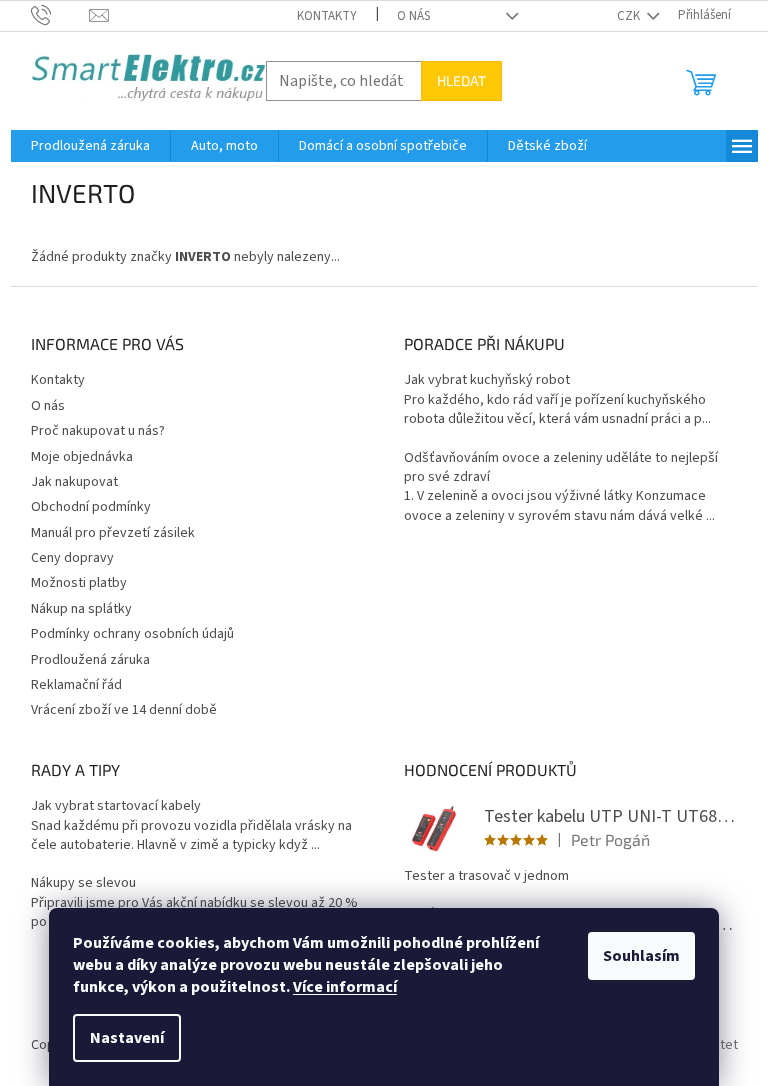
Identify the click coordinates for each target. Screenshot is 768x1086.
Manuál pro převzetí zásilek (113, 533)
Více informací (345, 987)
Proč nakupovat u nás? (98, 431)
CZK (630, 16)
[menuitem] (90, 146)
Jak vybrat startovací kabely (116, 806)
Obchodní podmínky (91, 507)
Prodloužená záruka (90, 660)
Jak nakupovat (74, 482)
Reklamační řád (76, 685)
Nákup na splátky (81, 609)
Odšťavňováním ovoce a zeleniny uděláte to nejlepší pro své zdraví (561, 468)
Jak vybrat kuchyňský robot (487, 380)
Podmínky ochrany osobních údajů (132, 634)
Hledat (461, 80)
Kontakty (327, 16)
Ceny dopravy (72, 558)
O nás (413, 16)
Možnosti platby (79, 583)
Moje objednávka (82, 457)
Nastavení (127, 1038)
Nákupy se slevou (83, 883)
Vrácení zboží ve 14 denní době (124, 710)
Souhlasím (641, 956)
